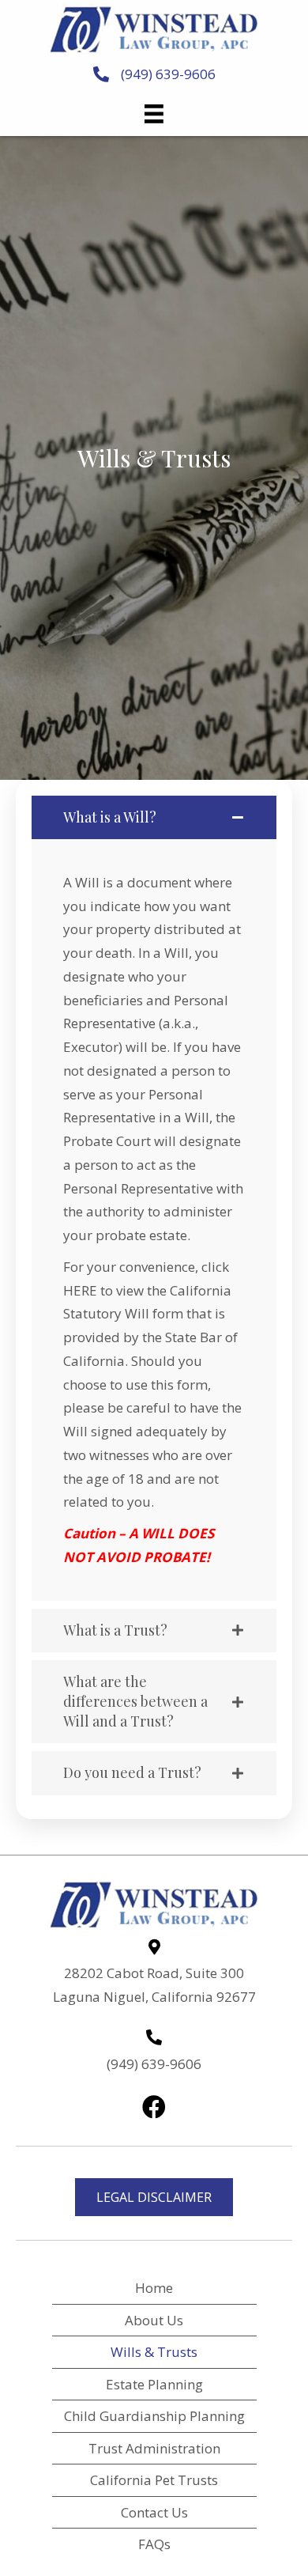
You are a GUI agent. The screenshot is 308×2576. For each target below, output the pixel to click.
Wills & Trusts (154, 2352)
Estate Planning (154, 2384)
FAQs (154, 2544)
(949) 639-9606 (168, 74)
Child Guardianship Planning (154, 2416)
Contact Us (154, 2512)
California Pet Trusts (154, 2480)
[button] (154, 2107)
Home (154, 2288)
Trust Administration (154, 2448)
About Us (154, 2320)
